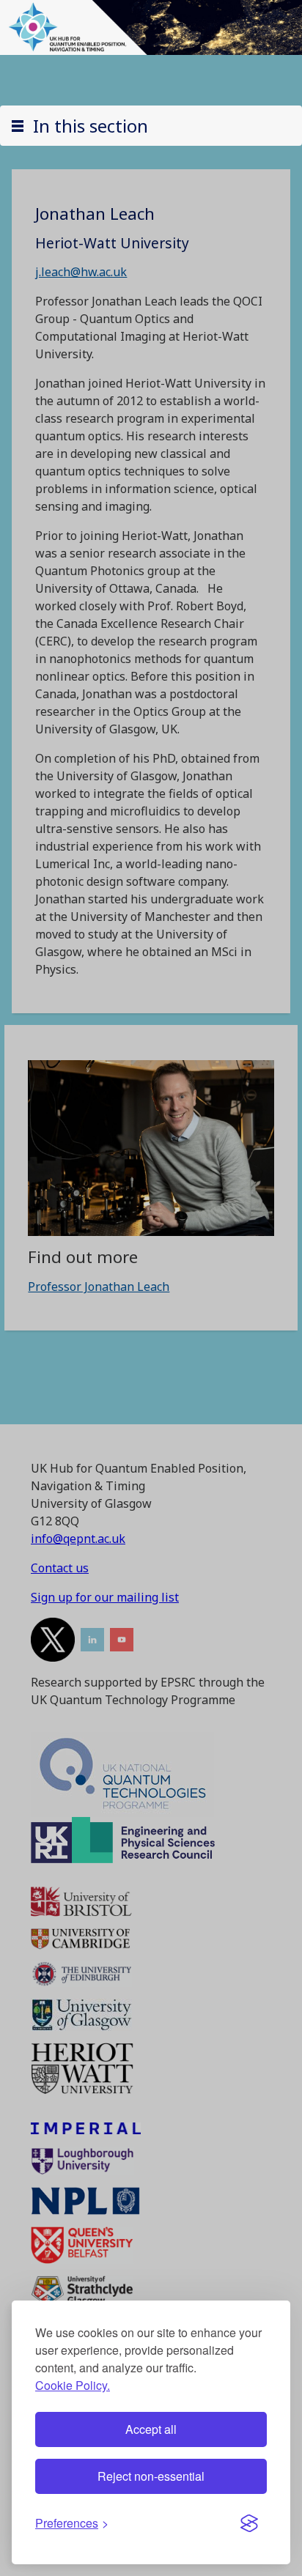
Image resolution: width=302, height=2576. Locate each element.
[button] (151, 126)
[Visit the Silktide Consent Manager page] (249, 2523)
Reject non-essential (151, 2476)
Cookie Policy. (73, 2385)
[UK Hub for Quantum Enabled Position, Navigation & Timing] (151, 26)
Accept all (151, 2429)
